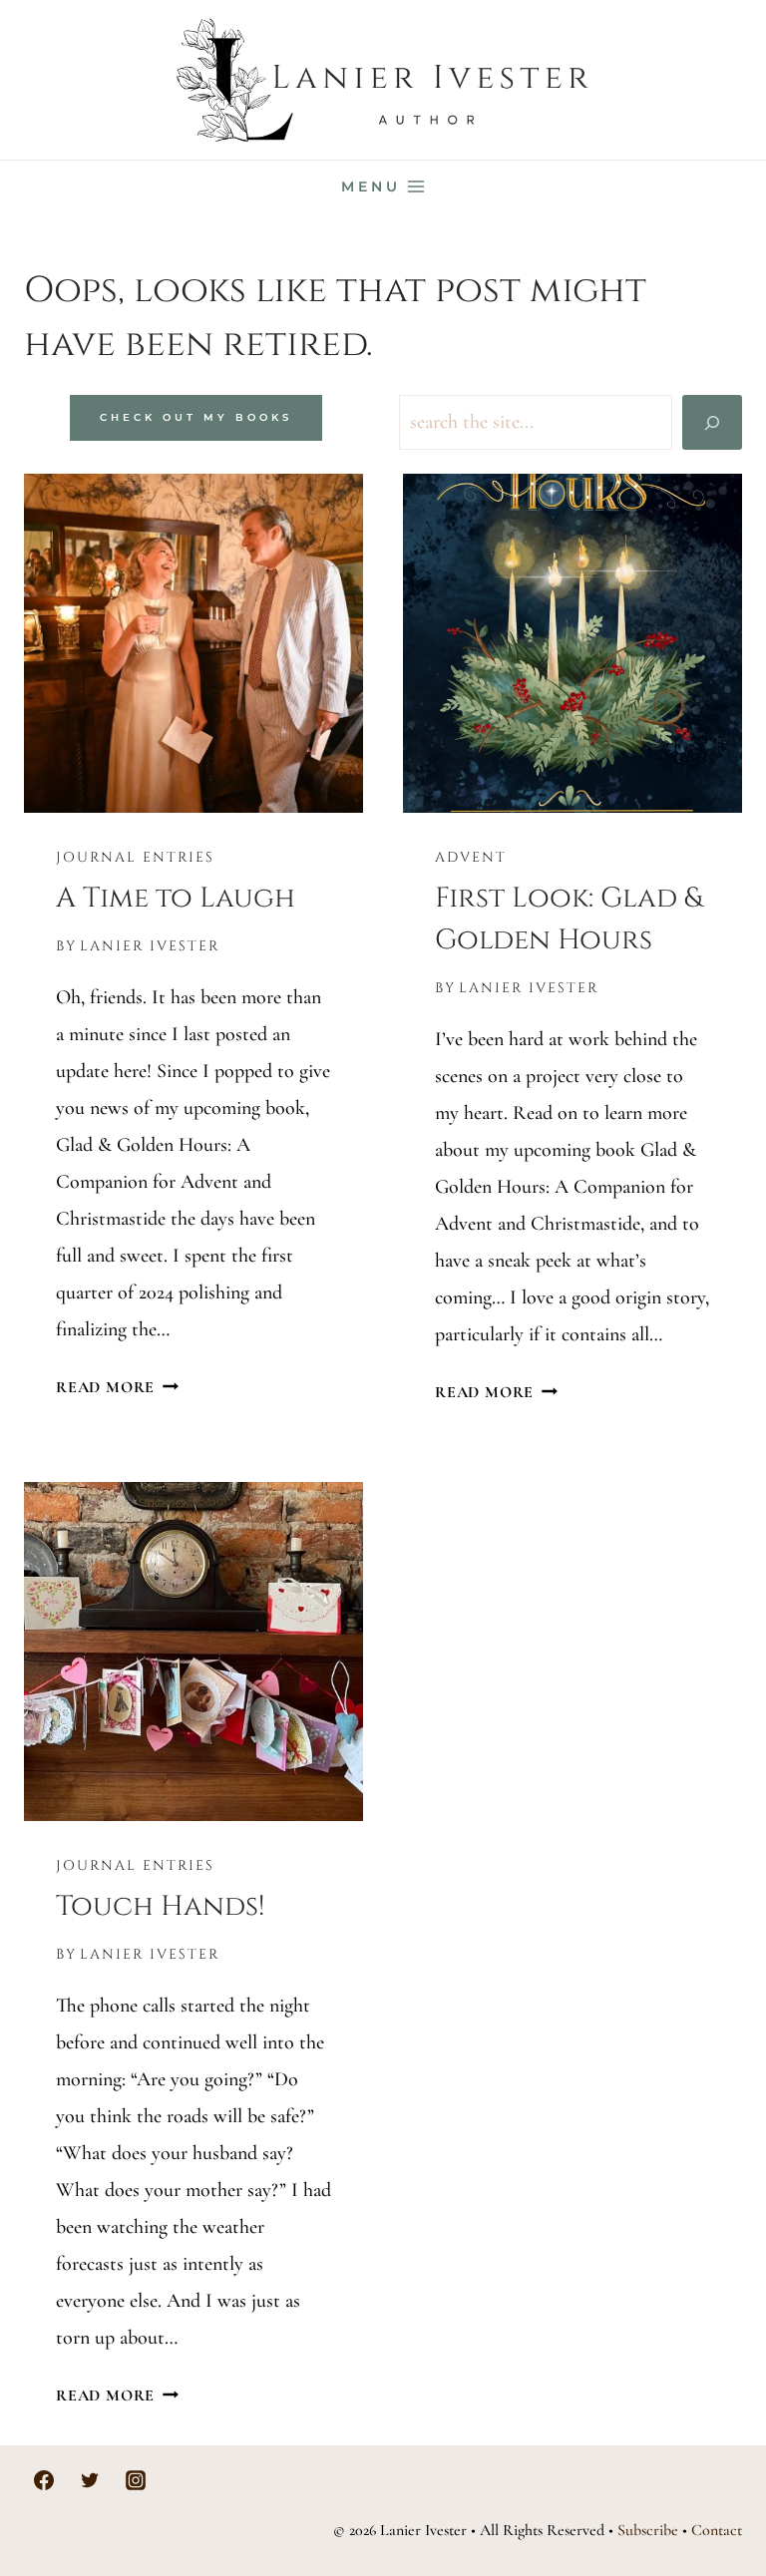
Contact (717, 2530)
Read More (117, 1387)
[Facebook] (44, 2480)
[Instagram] (136, 2480)
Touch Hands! (160, 1906)
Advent (471, 857)
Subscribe (648, 2530)
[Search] (712, 422)
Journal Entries (135, 857)
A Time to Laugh (176, 898)
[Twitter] (90, 2480)
